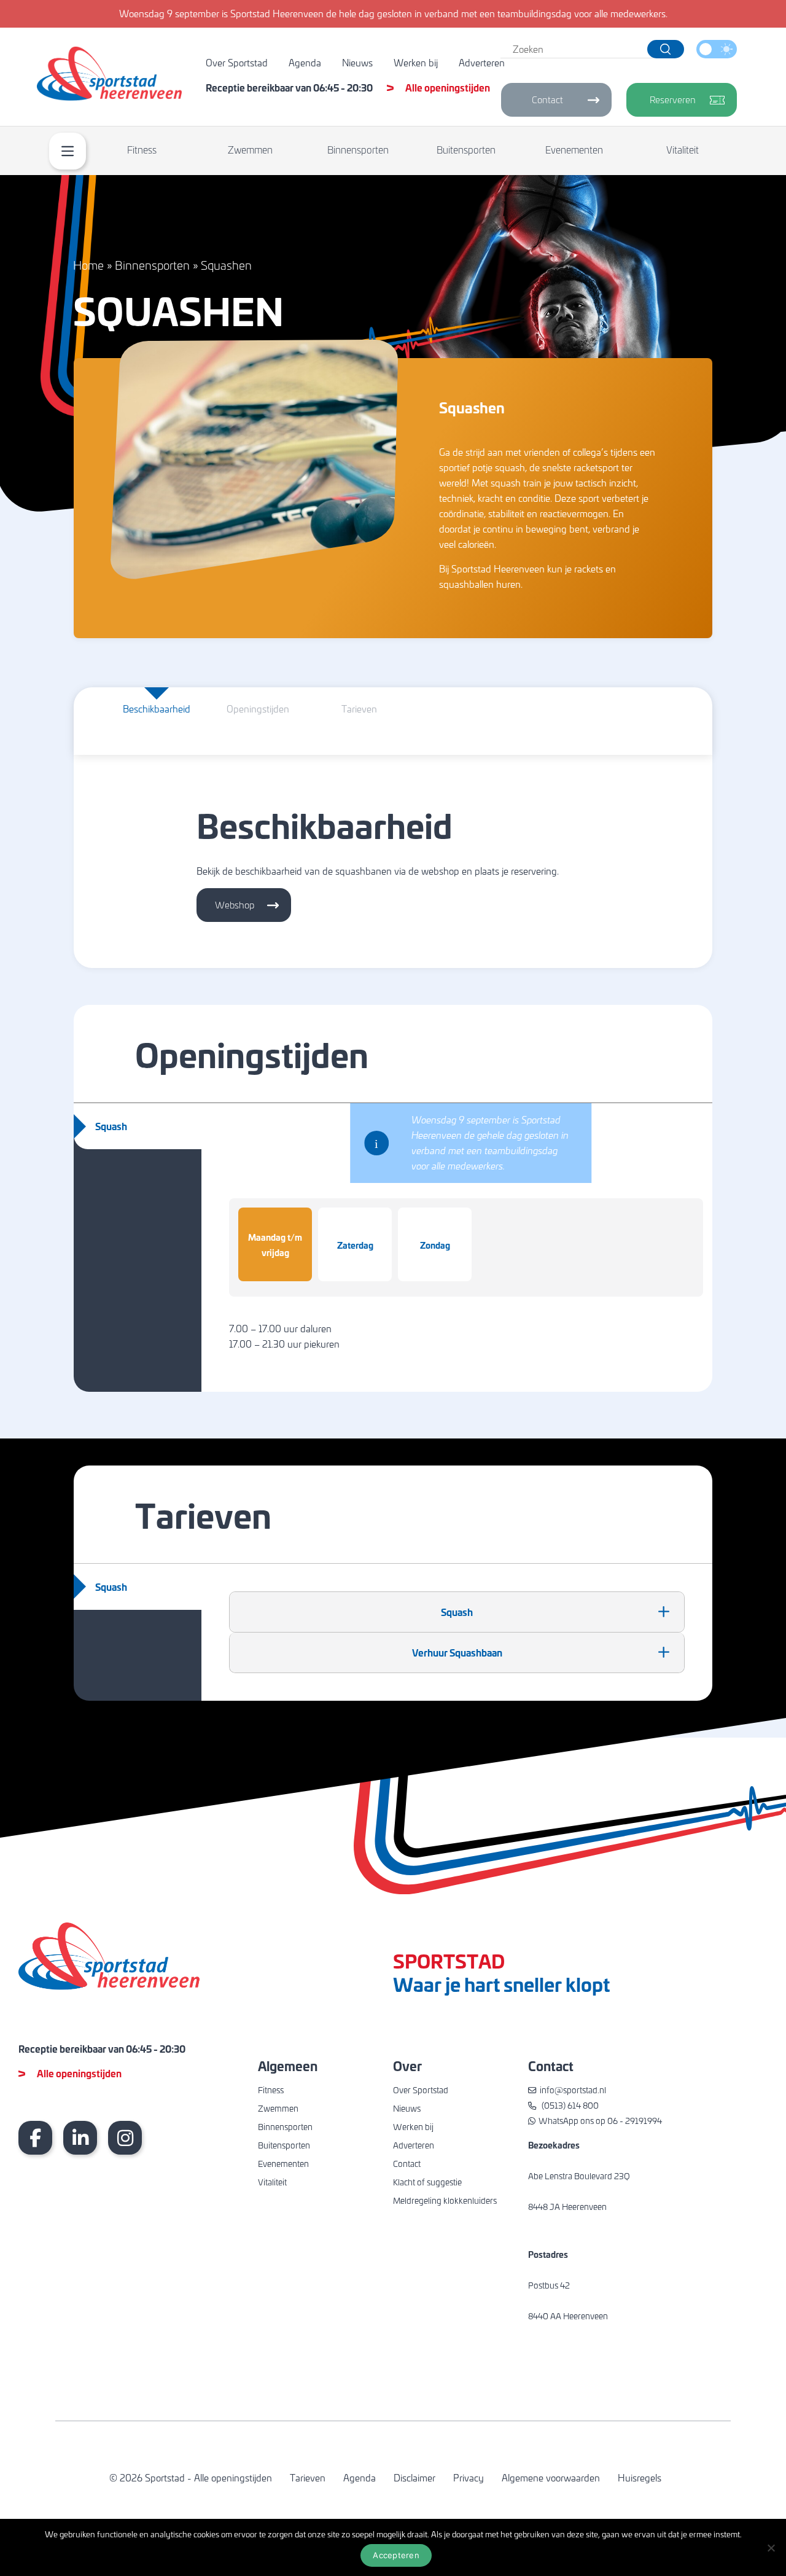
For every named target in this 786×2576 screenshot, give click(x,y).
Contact (547, 100)
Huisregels (640, 2478)
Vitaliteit (683, 150)
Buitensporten (466, 150)
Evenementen (574, 150)
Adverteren (482, 63)
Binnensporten (358, 150)
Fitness (142, 150)
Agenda (305, 63)
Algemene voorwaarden (551, 2478)
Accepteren (396, 2555)
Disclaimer (414, 2478)
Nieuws (357, 63)
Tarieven (308, 2478)
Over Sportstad (237, 63)
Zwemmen (250, 150)
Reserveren (673, 100)
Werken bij (416, 63)
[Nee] (771, 2548)
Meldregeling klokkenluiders (445, 2200)
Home (88, 265)
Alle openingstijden (448, 88)
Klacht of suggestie (427, 2182)
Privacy (469, 2478)
